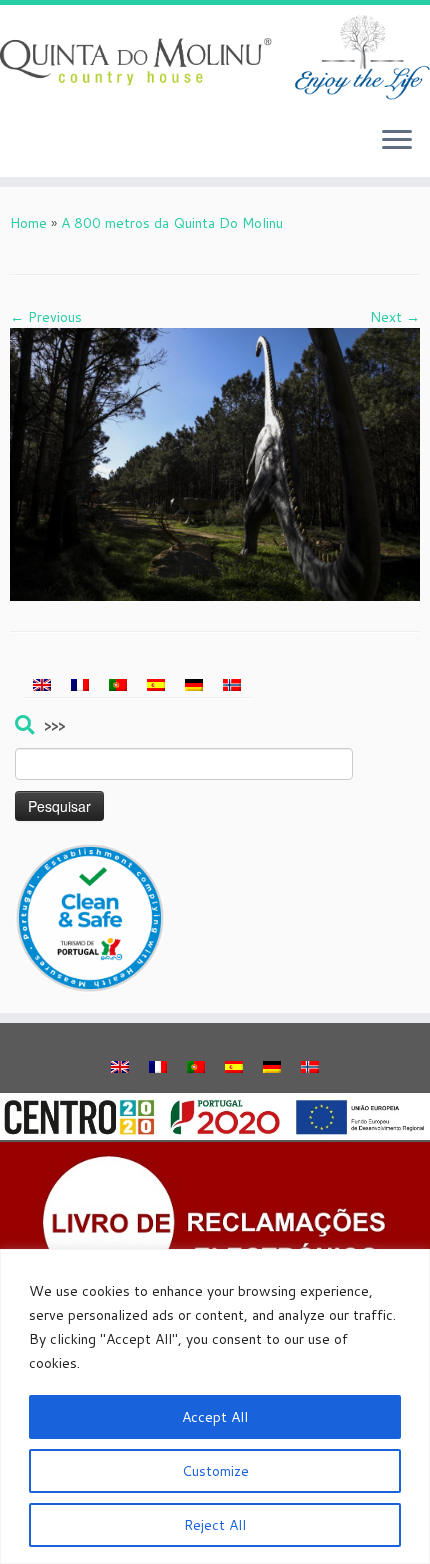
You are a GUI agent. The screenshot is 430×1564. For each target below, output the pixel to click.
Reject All (215, 1525)
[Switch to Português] (118, 684)
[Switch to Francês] (80, 684)
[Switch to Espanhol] (156, 684)
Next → (395, 317)
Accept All (215, 1417)
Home (28, 223)
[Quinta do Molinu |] (215, 57)
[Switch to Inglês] (42, 684)
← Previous (46, 317)
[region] (215, 1406)
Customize (215, 1471)
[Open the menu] (397, 141)
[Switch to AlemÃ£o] (194, 684)
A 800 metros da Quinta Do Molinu (172, 223)
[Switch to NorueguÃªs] (232, 684)
